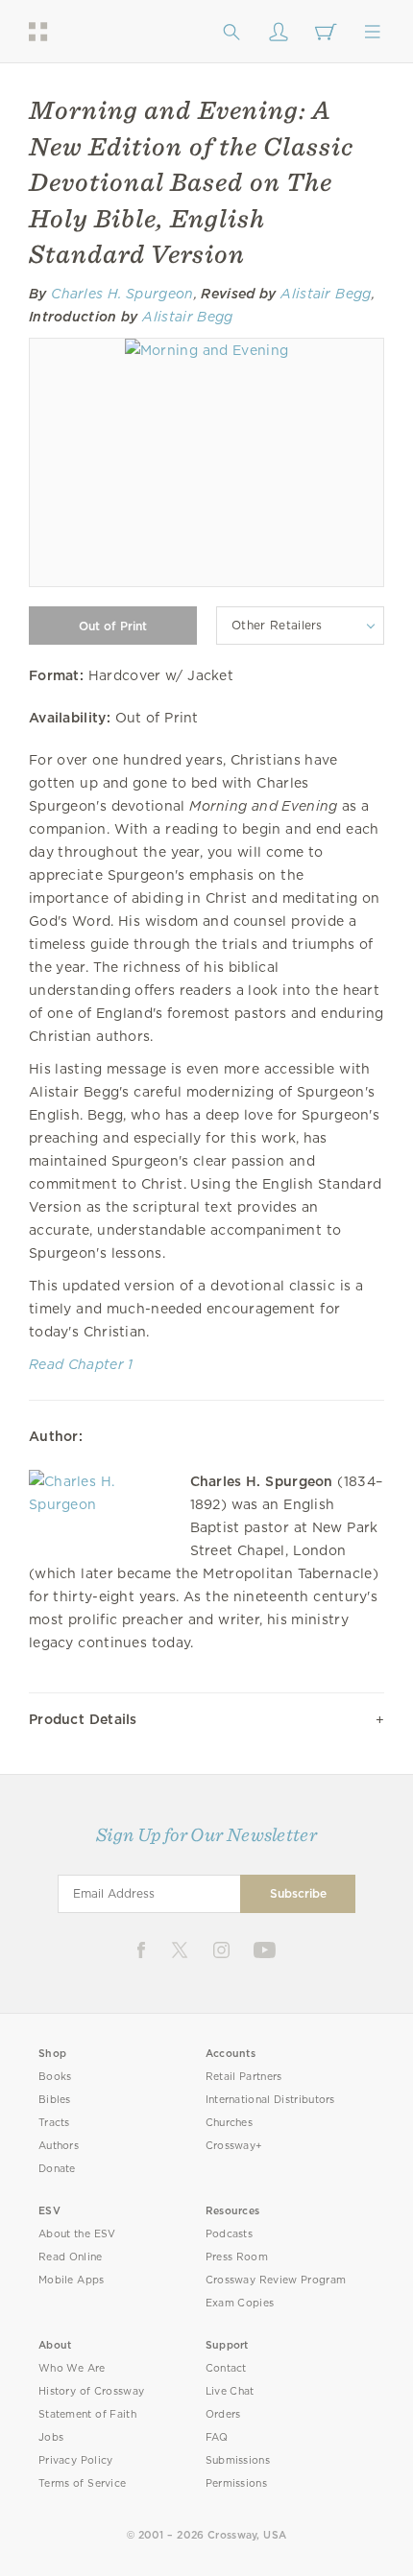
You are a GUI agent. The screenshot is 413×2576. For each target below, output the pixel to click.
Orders (223, 2414)
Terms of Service (82, 2483)
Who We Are (72, 2368)
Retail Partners (244, 2077)
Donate (57, 2169)
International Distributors (270, 2100)
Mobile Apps (72, 2280)
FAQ (217, 2437)
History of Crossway (91, 2391)
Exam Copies (240, 2303)
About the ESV (77, 2234)
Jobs (51, 2437)
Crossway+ (234, 2146)
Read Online (71, 2257)
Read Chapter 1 (81, 1364)
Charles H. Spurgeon (122, 294)
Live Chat (230, 2391)
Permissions (236, 2483)
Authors (59, 2146)
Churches (229, 2123)
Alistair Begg (326, 294)
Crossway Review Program (276, 2280)
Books (55, 2077)
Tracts (54, 2123)
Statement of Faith (87, 2414)
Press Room (237, 2257)
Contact (226, 2368)
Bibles (55, 2100)
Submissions (238, 2460)
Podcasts (229, 2234)
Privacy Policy (76, 2460)
